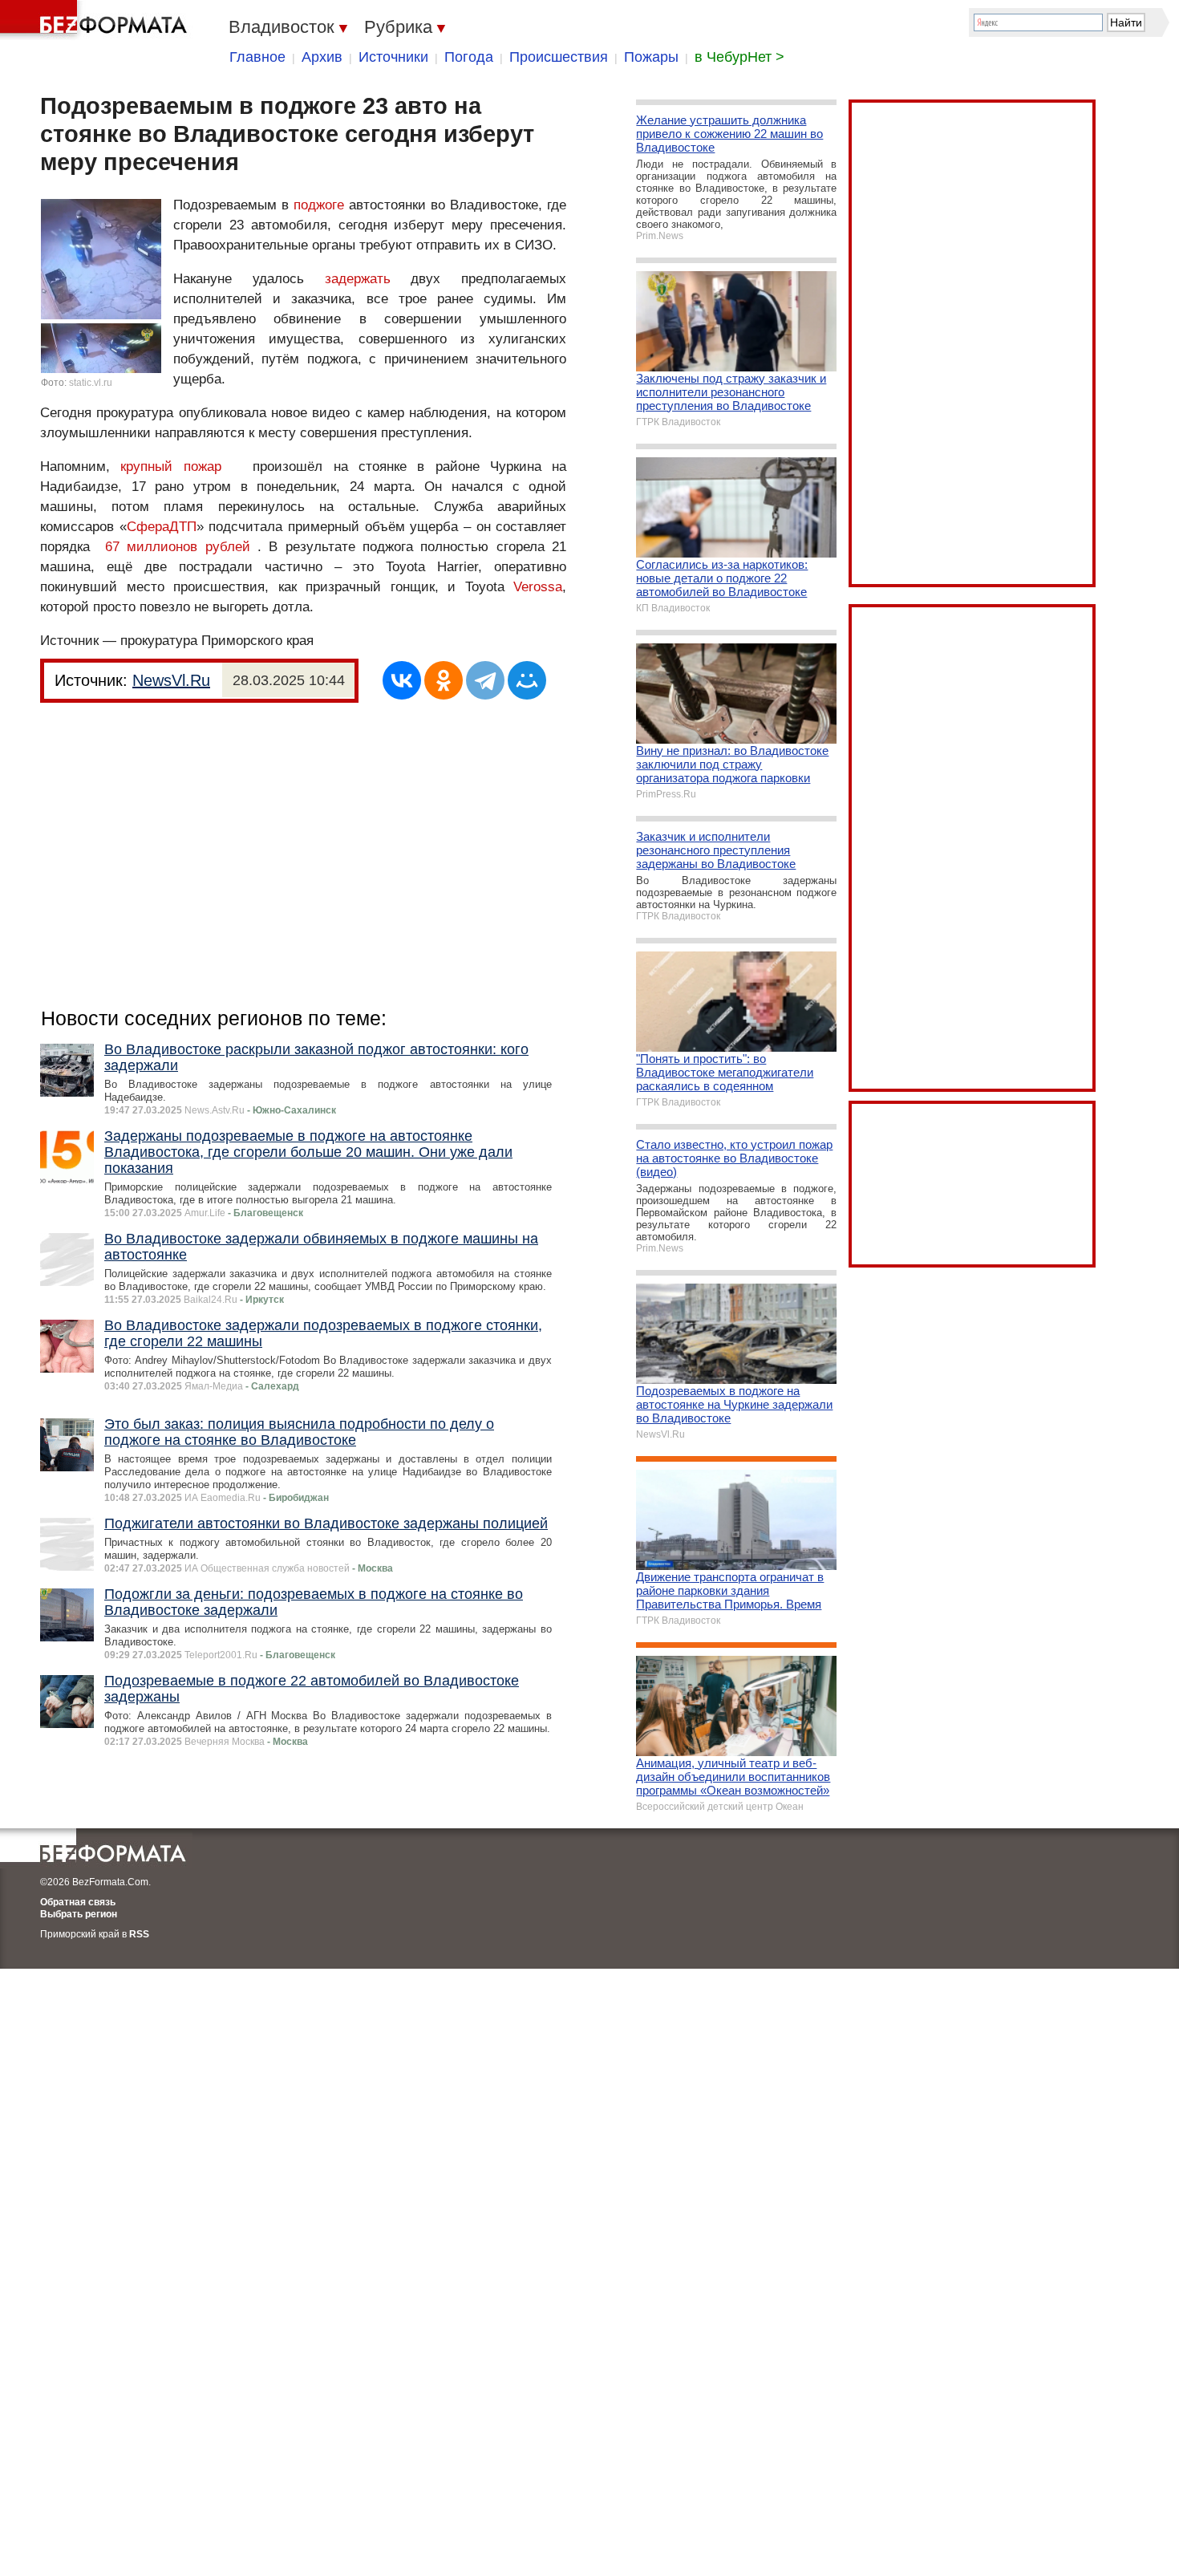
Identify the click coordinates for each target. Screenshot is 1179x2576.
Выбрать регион (79, 1914)
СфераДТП (162, 527)
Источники (393, 57)
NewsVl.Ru (171, 680)
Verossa (538, 587)
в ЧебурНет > (739, 57)
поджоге (319, 205)
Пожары (651, 57)
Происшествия (559, 57)
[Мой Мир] (527, 680)
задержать (358, 279)
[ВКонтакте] (402, 680)
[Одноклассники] (444, 680)
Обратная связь (78, 1902)
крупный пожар (170, 467)
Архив (322, 57)
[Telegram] (485, 680)
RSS (139, 1934)
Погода (469, 57)
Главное (257, 57)
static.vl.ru (91, 383)
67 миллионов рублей (178, 547)
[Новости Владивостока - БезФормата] (96, 20)
